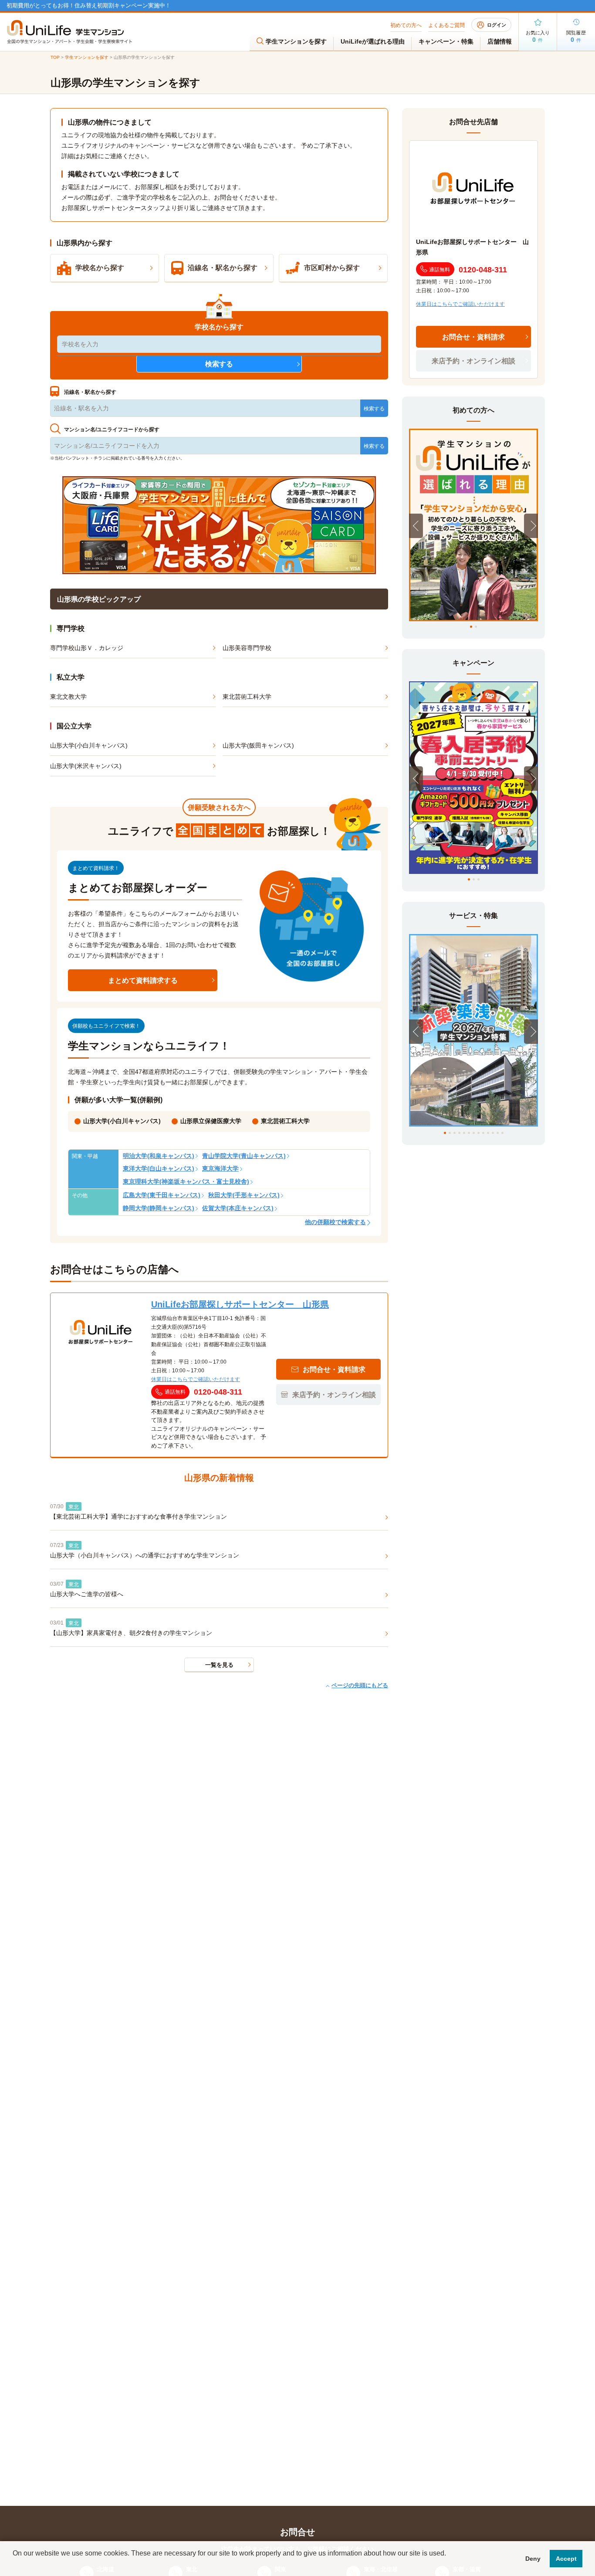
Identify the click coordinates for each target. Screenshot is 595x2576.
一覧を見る (219, 1665)
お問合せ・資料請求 (473, 337)
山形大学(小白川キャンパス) (89, 745)
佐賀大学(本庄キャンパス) (238, 1208)
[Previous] (416, 526)
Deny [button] (533, 2559)
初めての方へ (406, 25)
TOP (55, 57)
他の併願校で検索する (335, 1222)
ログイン (497, 25)
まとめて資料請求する (143, 980)
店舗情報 (500, 41)
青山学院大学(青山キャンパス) (244, 1156)
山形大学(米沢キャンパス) (86, 766)
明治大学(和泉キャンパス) (159, 1156)
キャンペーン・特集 (446, 41)
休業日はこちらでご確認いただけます (196, 1379)
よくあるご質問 (446, 25)
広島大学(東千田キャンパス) (162, 1195)
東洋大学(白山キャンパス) (159, 1168)
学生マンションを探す (296, 41)
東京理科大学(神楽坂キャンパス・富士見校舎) (186, 1181)
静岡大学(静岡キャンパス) (159, 1208)
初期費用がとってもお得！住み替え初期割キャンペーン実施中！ (89, 5)
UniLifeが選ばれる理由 (373, 41)
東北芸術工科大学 (247, 697)
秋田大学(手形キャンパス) (244, 1195)
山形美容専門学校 (247, 648)
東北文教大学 (68, 697)
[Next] (531, 526)
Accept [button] (566, 2559)
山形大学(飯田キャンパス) (258, 745)
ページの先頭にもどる (360, 1685)
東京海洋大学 (220, 1168)
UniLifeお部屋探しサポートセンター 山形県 (240, 1304)
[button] (14, 2565)
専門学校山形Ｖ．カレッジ (87, 648)
